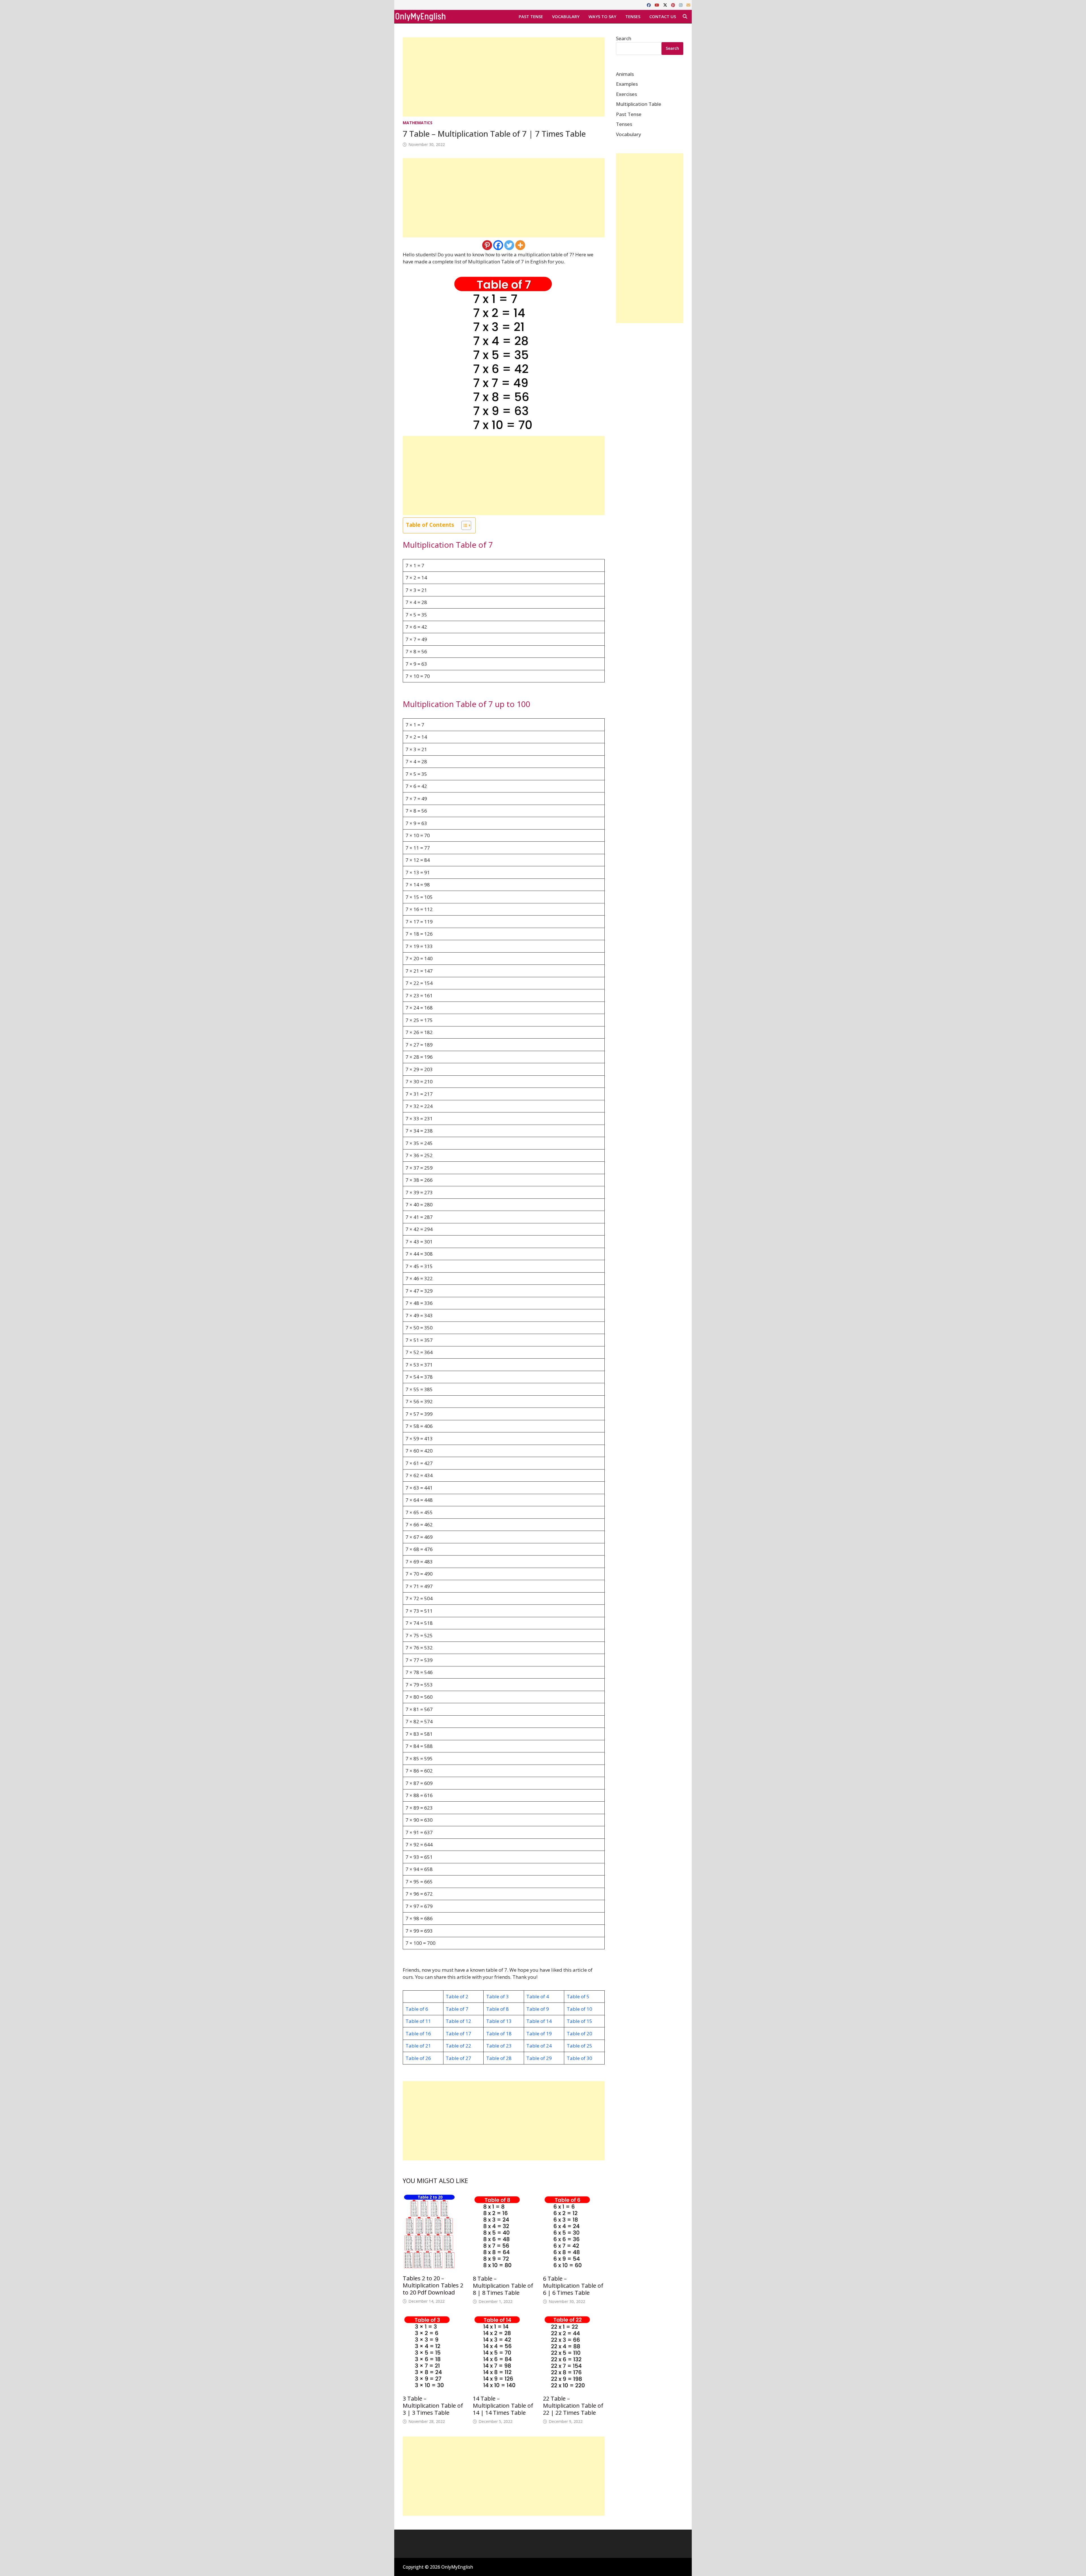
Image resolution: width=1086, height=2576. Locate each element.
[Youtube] (658, 5)
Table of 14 (539, 2021)
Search (624, 38)
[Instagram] (681, 5)
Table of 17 (458, 2033)
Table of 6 (417, 2009)
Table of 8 (497, 2009)
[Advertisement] (504, 77)
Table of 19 (539, 2033)
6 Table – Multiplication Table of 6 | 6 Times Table (573, 2286)
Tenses (633, 16)
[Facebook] (649, 5)
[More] (520, 245)
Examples (627, 84)
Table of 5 (578, 1996)
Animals (625, 74)
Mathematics (418, 123)
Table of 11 (418, 2021)
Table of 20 (579, 2033)
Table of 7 (457, 2009)
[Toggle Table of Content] (463, 525)
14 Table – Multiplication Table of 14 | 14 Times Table (503, 2406)
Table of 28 (499, 2058)
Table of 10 (579, 2009)
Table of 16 (418, 2033)
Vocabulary (566, 16)
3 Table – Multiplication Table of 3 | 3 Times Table (433, 2406)
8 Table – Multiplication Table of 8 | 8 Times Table (503, 2286)
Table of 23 (499, 2046)
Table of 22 (458, 2046)
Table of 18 (499, 2033)
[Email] (688, 5)
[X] (666, 5)
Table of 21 (418, 2046)
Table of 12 (458, 2021)
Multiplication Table (639, 104)
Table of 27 (458, 2058)
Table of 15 (579, 2021)
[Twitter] (509, 245)
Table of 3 (497, 1996)
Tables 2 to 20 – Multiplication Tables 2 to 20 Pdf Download (433, 2285)
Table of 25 (579, 2046)
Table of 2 (457, 1996)
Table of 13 (499, 2021)
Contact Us (663, 16)
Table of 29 (539, 2058)
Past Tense (531, 16)
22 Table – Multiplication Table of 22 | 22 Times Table (573, 2406)
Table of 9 (538, 2009)
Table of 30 (579, 2058)
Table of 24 (539, 2046)
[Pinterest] (674, 5)
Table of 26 (418, 2058)
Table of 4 (538, 1996)
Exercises (626, 94)
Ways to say (602, 16)
